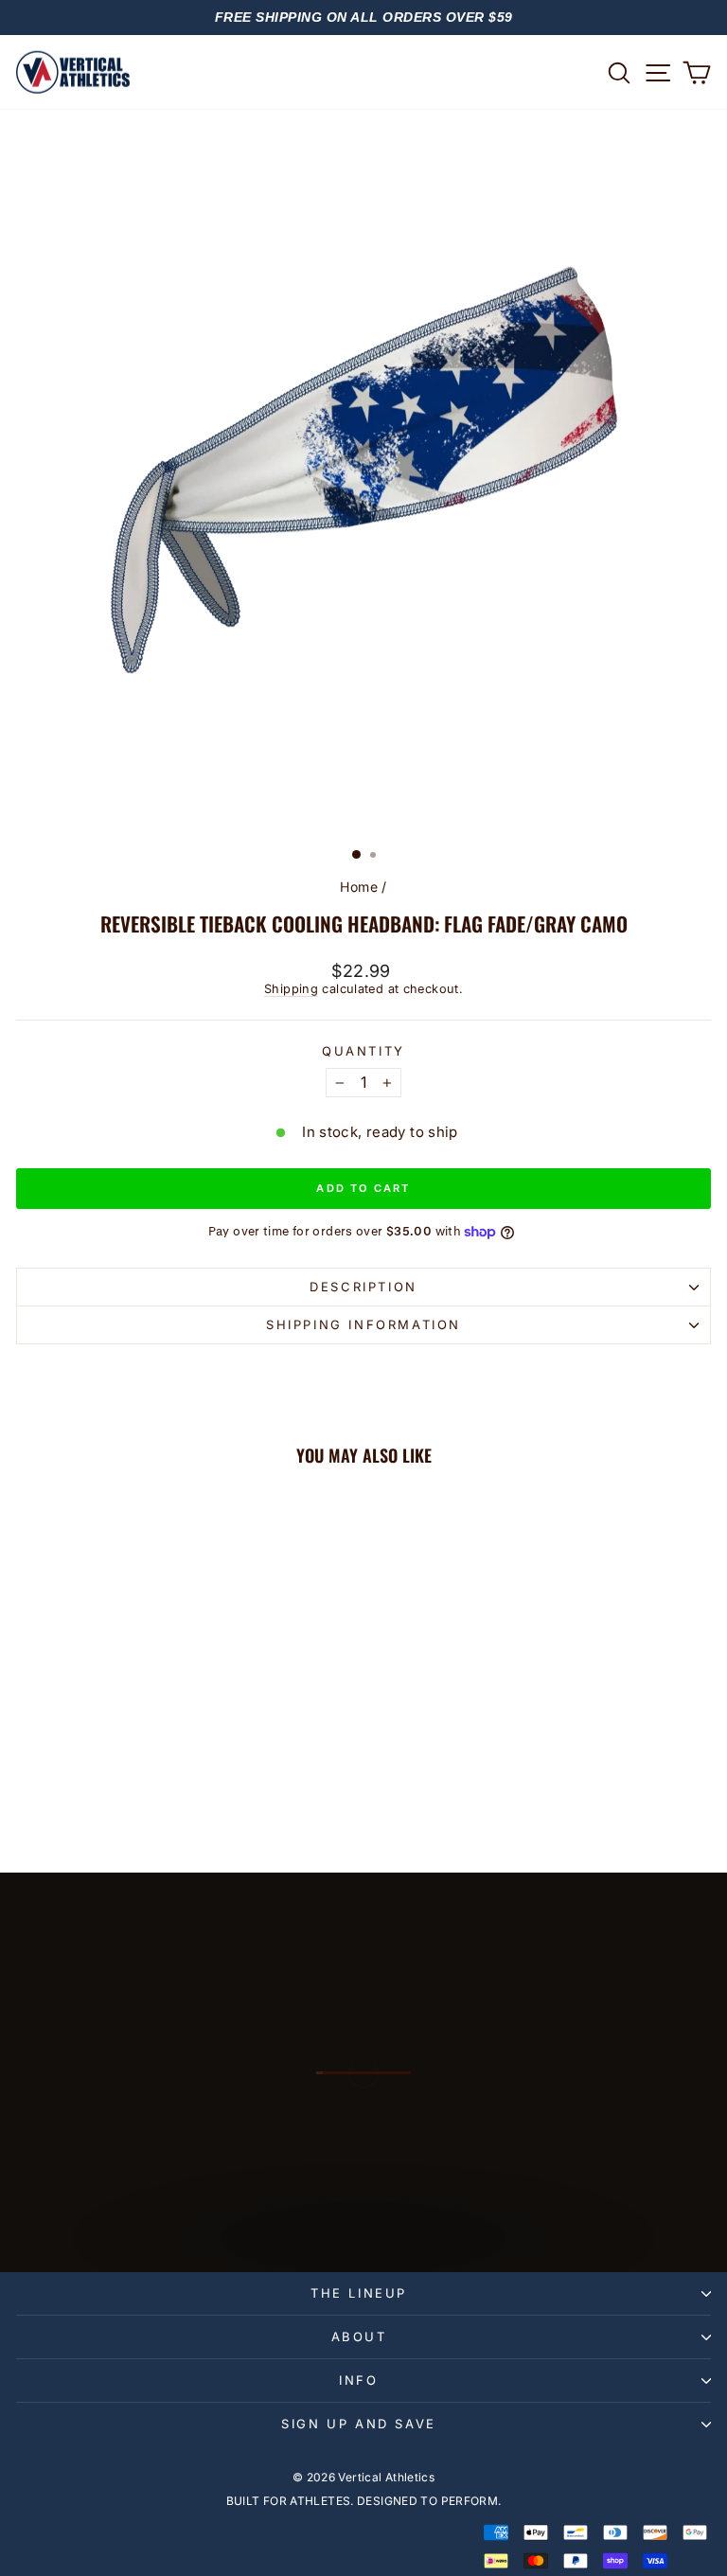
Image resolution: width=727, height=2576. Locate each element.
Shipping (291, 989)
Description (363, 1287)
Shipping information (363, 1324)
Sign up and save (359, 2424)
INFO (358, 2380)
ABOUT (359, 2336)
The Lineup (359, 2293)
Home (359, 887)
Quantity (363, 1051)
